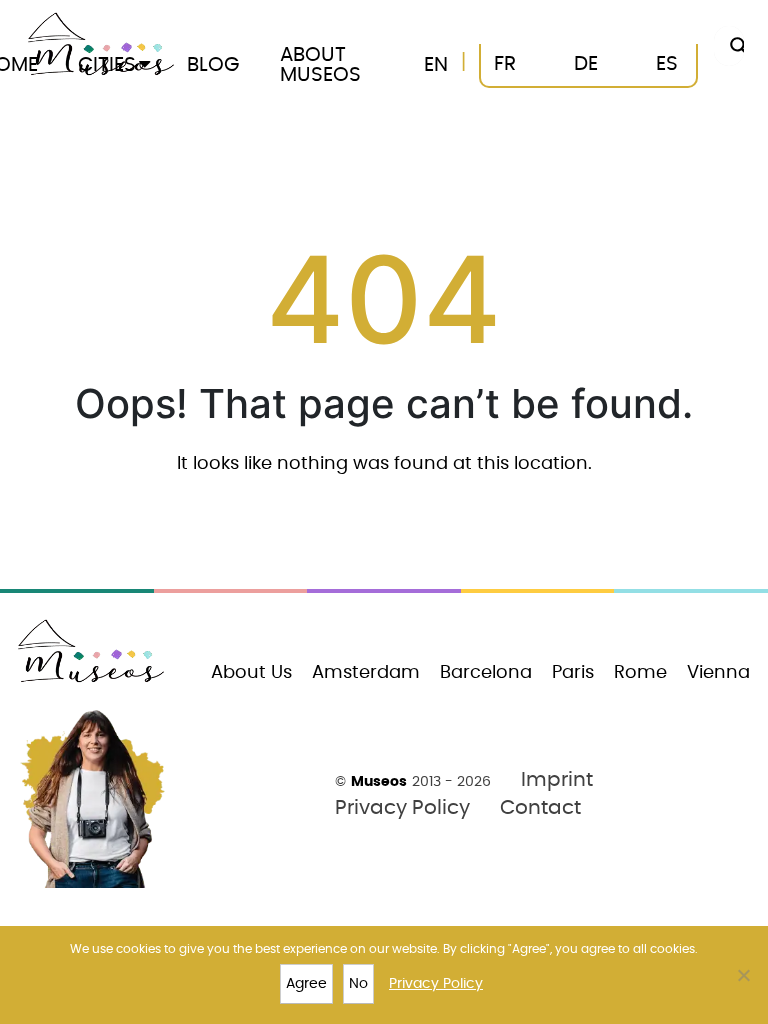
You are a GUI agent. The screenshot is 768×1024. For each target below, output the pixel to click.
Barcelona (486, 673)
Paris (573, 673)
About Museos (320, 65)
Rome (640, 673)
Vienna (718, 673)
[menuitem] (436, 66)
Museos (379, 782)
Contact (540, 808)
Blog (213, 65)
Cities (107, 65)
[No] (743, 975)
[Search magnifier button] (734, 46)
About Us (251, 673)
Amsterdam (366, 673)
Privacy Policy (402, 808)
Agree (306, 984)
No (358, 984)
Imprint (557, 780)
